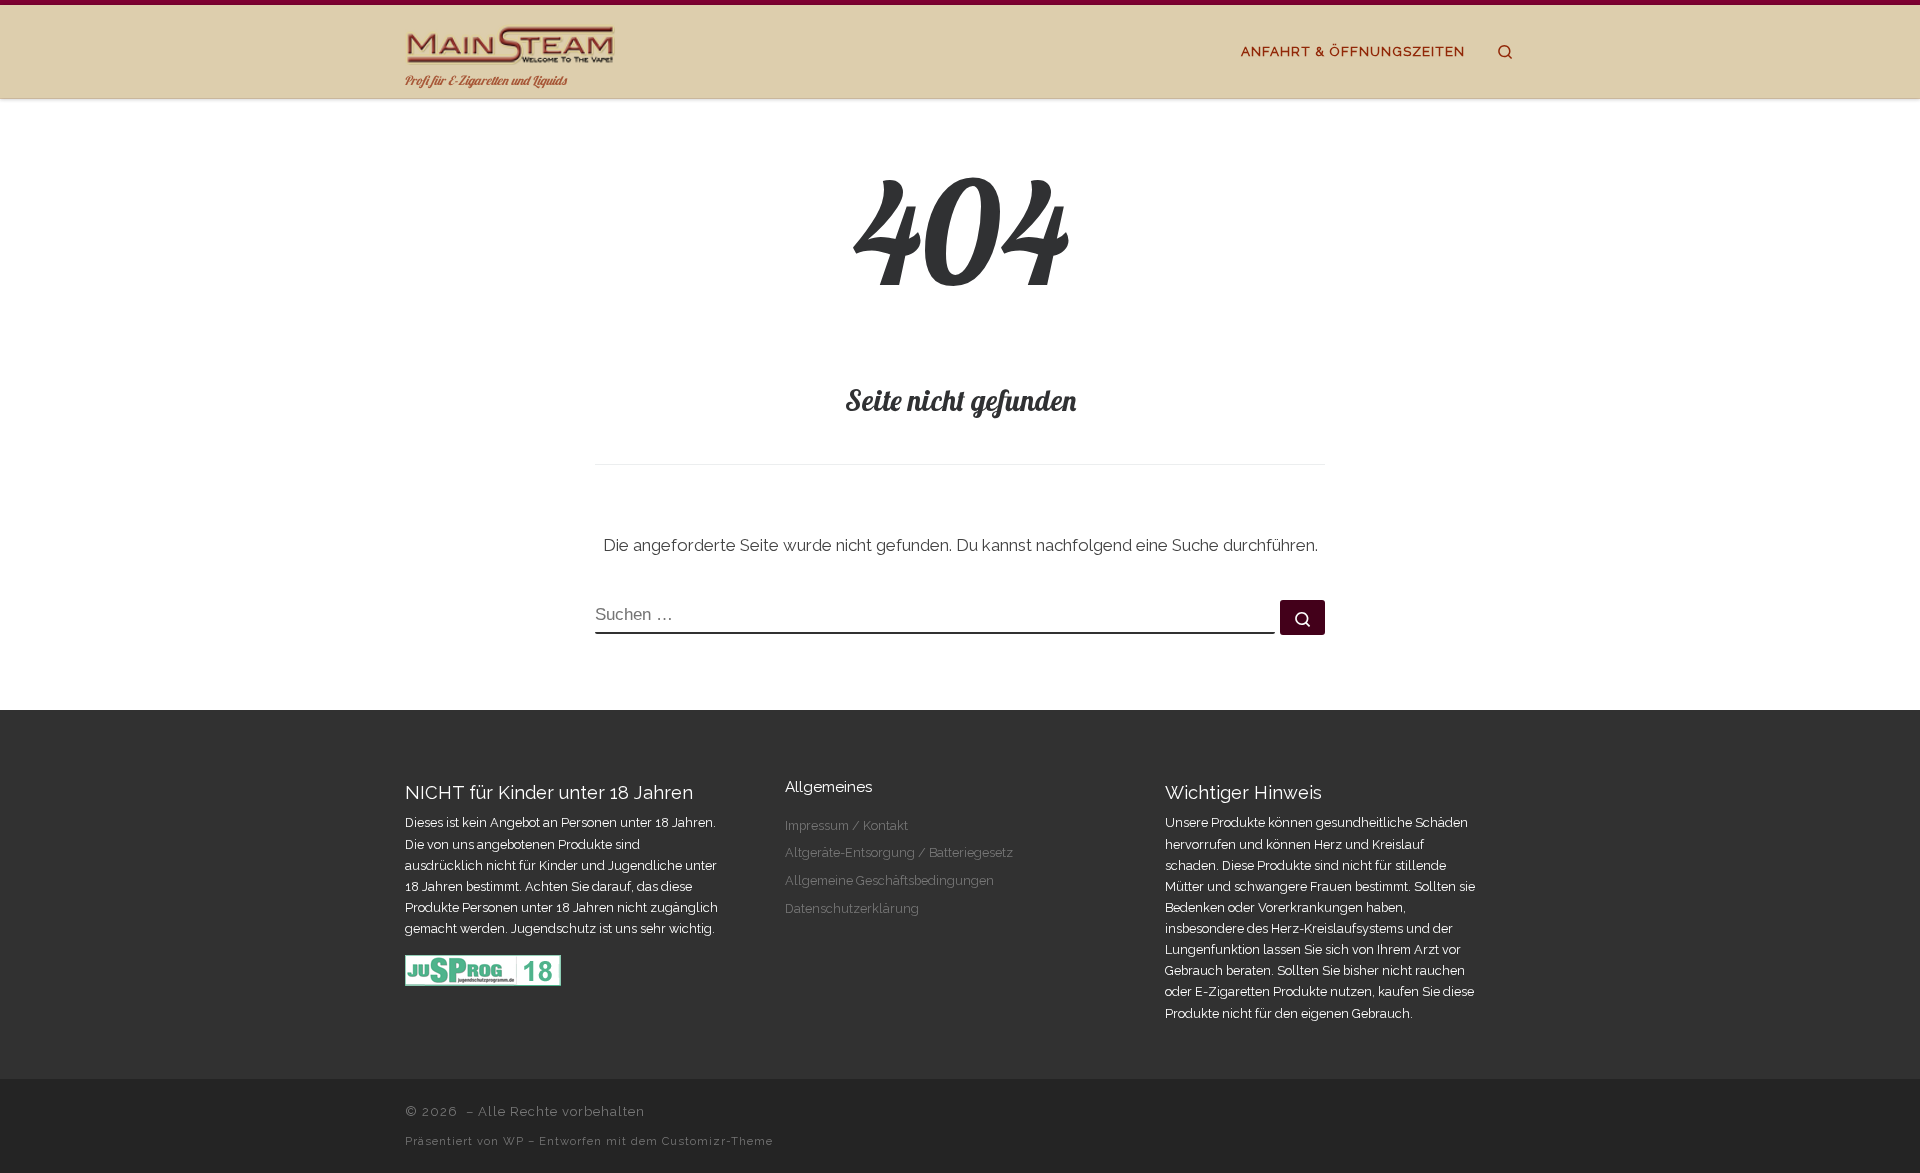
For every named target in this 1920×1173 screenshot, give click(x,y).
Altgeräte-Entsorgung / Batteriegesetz (899, 852)
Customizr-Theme (717, 1141)
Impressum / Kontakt (846, 825)
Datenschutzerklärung (852, 908)
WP (513, 1141)
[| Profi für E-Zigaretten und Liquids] (510, 40)
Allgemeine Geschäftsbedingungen (889, 880)
